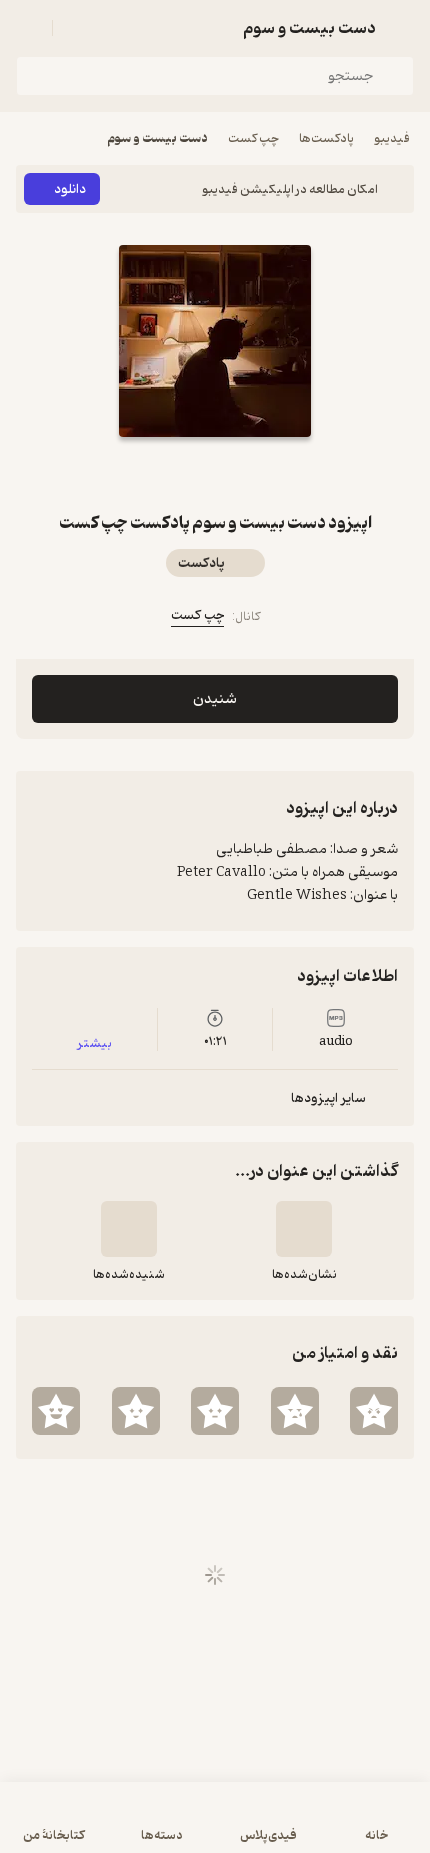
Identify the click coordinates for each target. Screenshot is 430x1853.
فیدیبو (392, 138)
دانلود (70, 189)
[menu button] (28, 28)
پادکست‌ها (326, 138)
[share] (191, 473)
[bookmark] (239, 473)
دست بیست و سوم (157, 138)
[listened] (129, 1229)
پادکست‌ (201, 563)
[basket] (77, 28)
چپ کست (253, 138)
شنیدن (215, 699)
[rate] (374, 1411)
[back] (402, 28)
